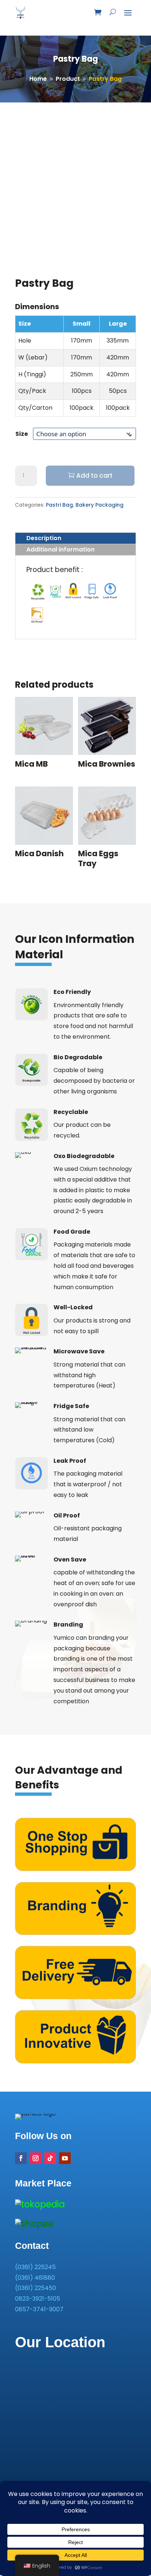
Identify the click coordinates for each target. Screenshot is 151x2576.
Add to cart (94, 475)
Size (22, 434)
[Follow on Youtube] (65, 2158)
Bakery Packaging (100, 505)
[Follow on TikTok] (50, 2158)
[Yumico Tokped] (40, 2204)
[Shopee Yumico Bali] (34, 2224)
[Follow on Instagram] (36, 2158)
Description (44, 538)
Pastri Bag (59, 505)
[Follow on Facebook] (21, 2158)
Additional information (60, 549)
